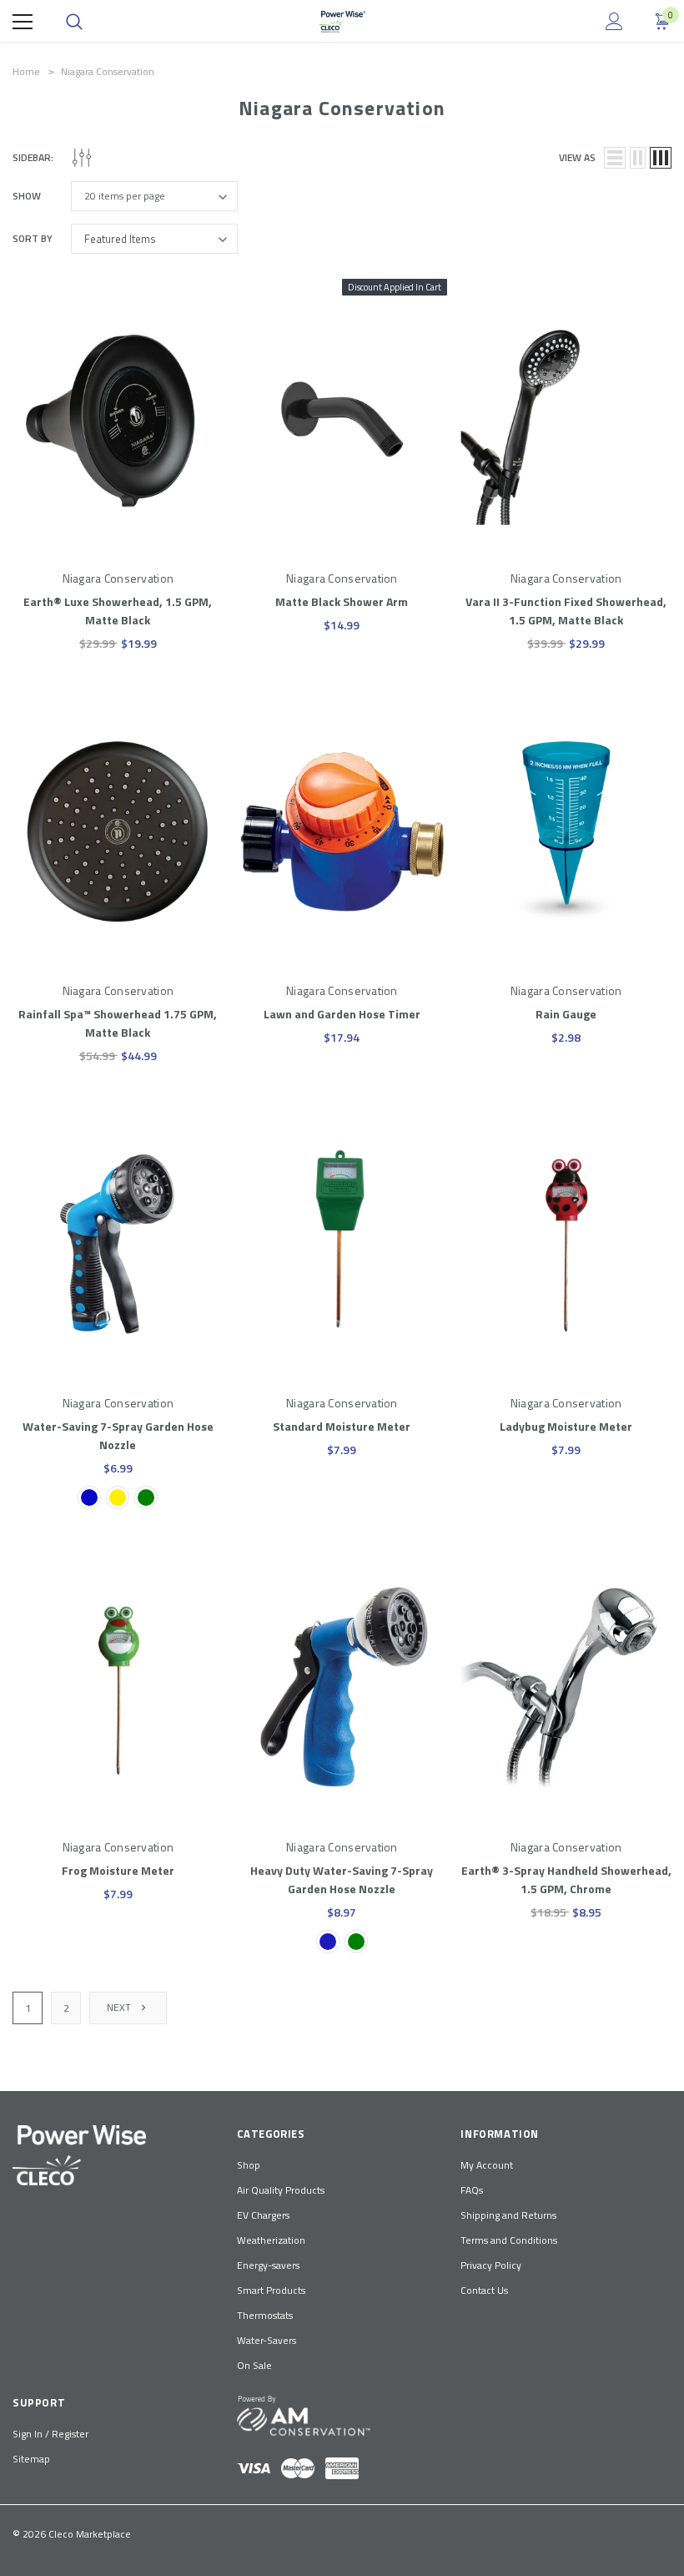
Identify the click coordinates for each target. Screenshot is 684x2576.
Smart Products (271, 2290)
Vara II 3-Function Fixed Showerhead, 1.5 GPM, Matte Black (566, 611)
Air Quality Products (281, 2190)
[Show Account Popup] (614, 22)
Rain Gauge (566, 1014)
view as (577, 158)
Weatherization (271, 2240)
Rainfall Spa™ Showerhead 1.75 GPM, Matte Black (118, 1023)
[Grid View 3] (661, 158)
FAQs (472, 2190)
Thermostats (265, 2315)
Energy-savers (268, 2265)
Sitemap (31, 2459)
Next (120, 2007)
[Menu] (23, 22)
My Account (487, 2165)
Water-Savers (267, 2340)
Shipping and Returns (508, 2215)
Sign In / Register (50, 2434)
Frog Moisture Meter (118, 1870)
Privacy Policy (491, 2265)
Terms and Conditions (509, 2240)
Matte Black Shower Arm (342, 601)
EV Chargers (263, 2215)
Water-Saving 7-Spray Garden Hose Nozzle (118, 1435)
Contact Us (484, 2290)
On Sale (254, 2365)
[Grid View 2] (638, 158)
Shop (249, 2165)
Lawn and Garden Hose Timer (342, 1014)
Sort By (33, 239)
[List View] (615, 158)
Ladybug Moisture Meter (566, 1426)
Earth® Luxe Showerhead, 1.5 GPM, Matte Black (118, 611)
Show (27, 196)
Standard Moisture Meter (342, 1426)
